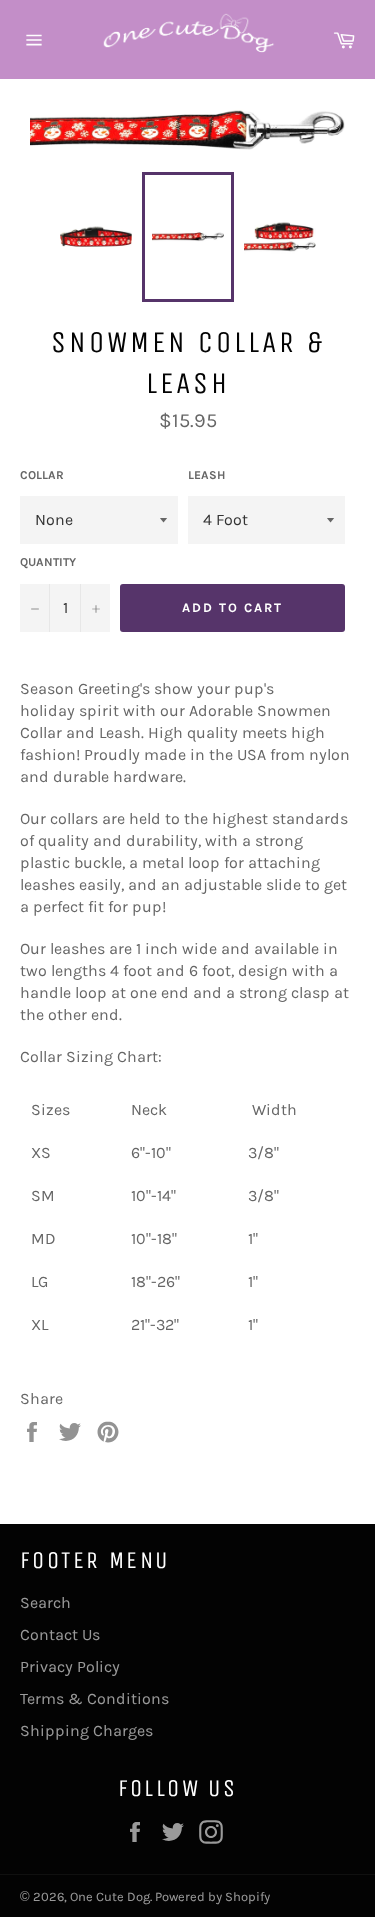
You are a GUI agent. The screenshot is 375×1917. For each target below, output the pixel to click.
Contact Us (60, 1634)
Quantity (48, 562)
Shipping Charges (86, 1730)
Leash (206, 475)
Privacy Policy (70, 1666)
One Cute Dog (110, 1896)
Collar (42, 475)
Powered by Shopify (212, 1896)
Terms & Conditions (94, 1698)
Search (45, 1602)
